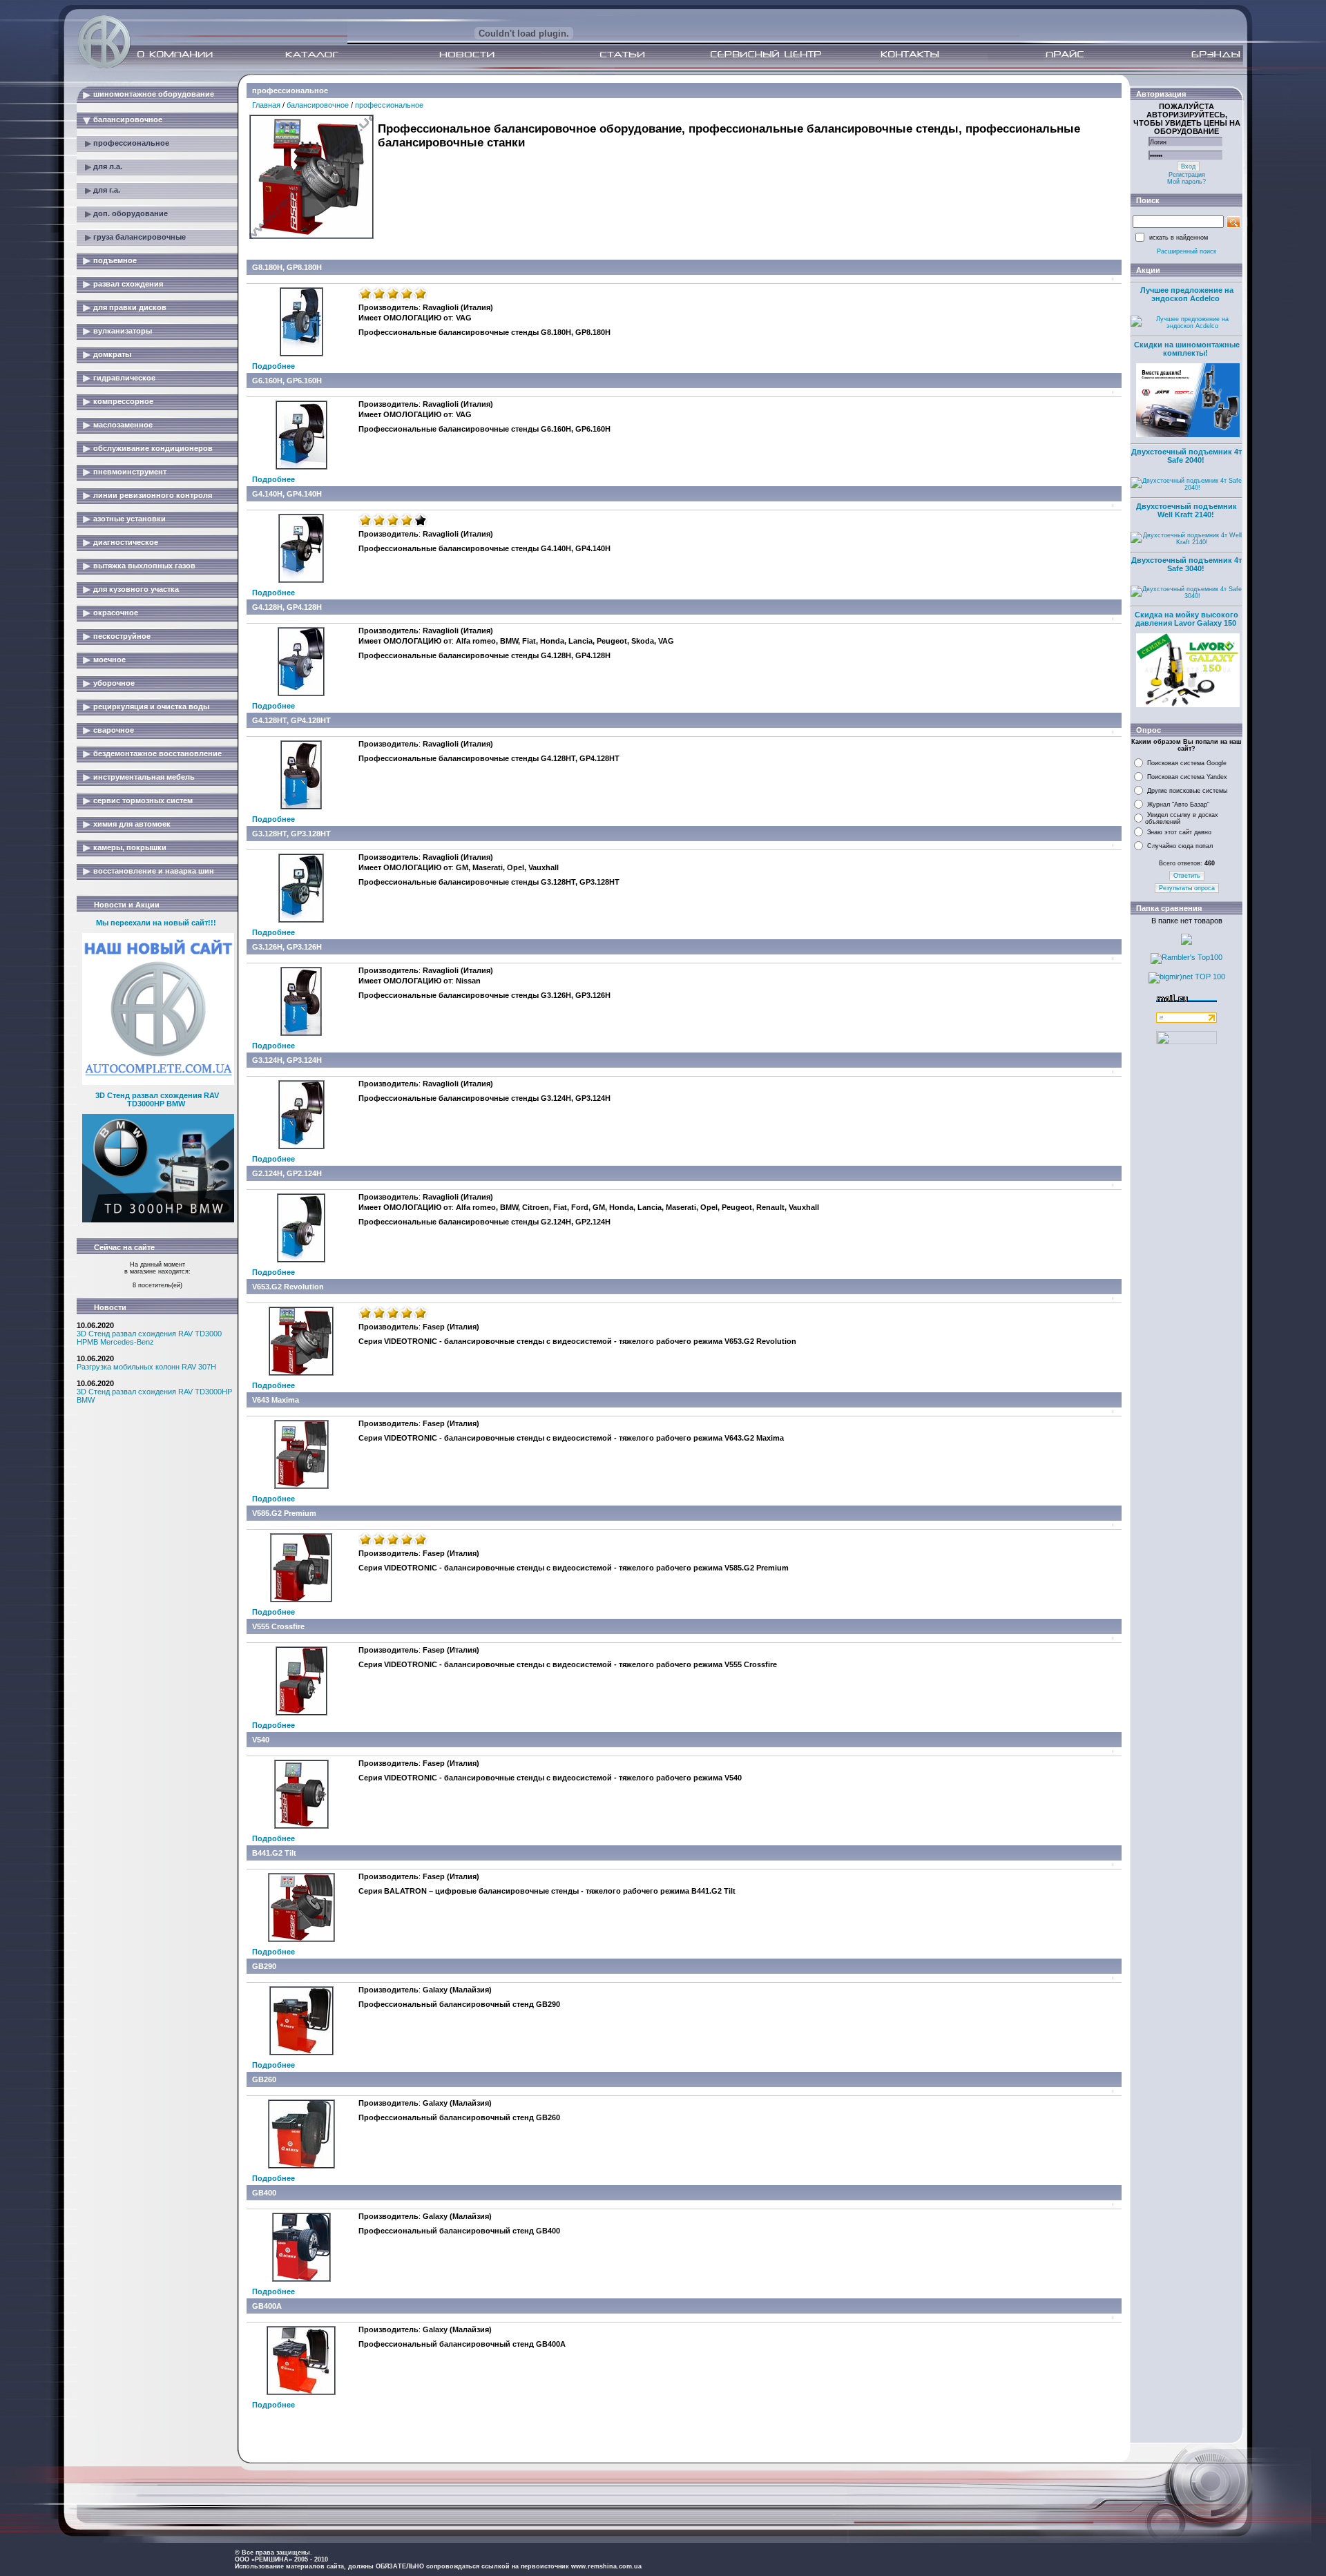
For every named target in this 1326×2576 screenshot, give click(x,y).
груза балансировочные (140, 237)
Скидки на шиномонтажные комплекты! (1187, 349)
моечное (109, 660)
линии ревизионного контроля (153, 495)
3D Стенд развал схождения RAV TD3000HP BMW (157, 1099)
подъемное (115, 260)
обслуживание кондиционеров (153, 448)
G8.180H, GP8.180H (287, 267)
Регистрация (1187, 175)
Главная (266, 105)
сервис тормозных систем (143, 800)
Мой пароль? (1186, 182)
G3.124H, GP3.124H (287, 1060)
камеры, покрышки (130, 847)
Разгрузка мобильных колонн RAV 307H (146, 1367)
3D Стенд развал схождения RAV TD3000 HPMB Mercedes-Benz (149, 1338)
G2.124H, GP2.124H (287, 1173)
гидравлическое (124, 378)
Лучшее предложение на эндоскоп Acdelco (1187, 294)
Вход (1188, 166)
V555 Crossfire (278, 1626)
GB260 (264, 2079)
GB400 (264, 2193)
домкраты (112, 354)
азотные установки (129, 519)
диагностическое (126, 542)
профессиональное (131, 143)
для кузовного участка (136, 589)
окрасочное (116, 613)
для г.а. (107, 190)
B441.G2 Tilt (274, 1853)
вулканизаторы (123, 331)
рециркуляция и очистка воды (151, 707)
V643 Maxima (276, 1400)
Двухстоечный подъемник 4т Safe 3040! (1186, 564)
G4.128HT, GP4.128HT (291, 720)
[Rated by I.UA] (1186, 1041)
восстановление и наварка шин (154, 871)
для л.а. (108, 166)
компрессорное (123, 401)
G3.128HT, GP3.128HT (291, 834)
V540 (261, 1740)
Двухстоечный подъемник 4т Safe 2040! (1186, 456)
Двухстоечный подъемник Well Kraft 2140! (1186, 510)
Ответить (1187, 876)
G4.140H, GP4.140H (287, 494)
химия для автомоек (132, 824)
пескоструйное (122, 636)
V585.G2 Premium (284, 1513)
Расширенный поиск (1186, 251)
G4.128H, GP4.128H (287, 607)
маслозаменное (123, 425)
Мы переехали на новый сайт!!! (156, 923)
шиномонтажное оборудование (154, 94)
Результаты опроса (1187, 888)
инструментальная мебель (144, 777)
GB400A (267, 2306)
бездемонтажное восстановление (157, 753)
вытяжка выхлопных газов (144, 566)
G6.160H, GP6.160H (287, 381)
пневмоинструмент (130, 472)
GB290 (264, 1966)
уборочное (114, 683)
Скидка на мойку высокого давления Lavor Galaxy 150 (1186, 619)
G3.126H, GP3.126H (287, 947)
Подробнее (273, 366)
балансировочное (128, 119)
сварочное (114, 730)
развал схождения (128, 284)
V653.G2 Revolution (288, 1287)
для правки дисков (130, 307)
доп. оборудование (131, 213)
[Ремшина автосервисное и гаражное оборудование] (106, 64)
